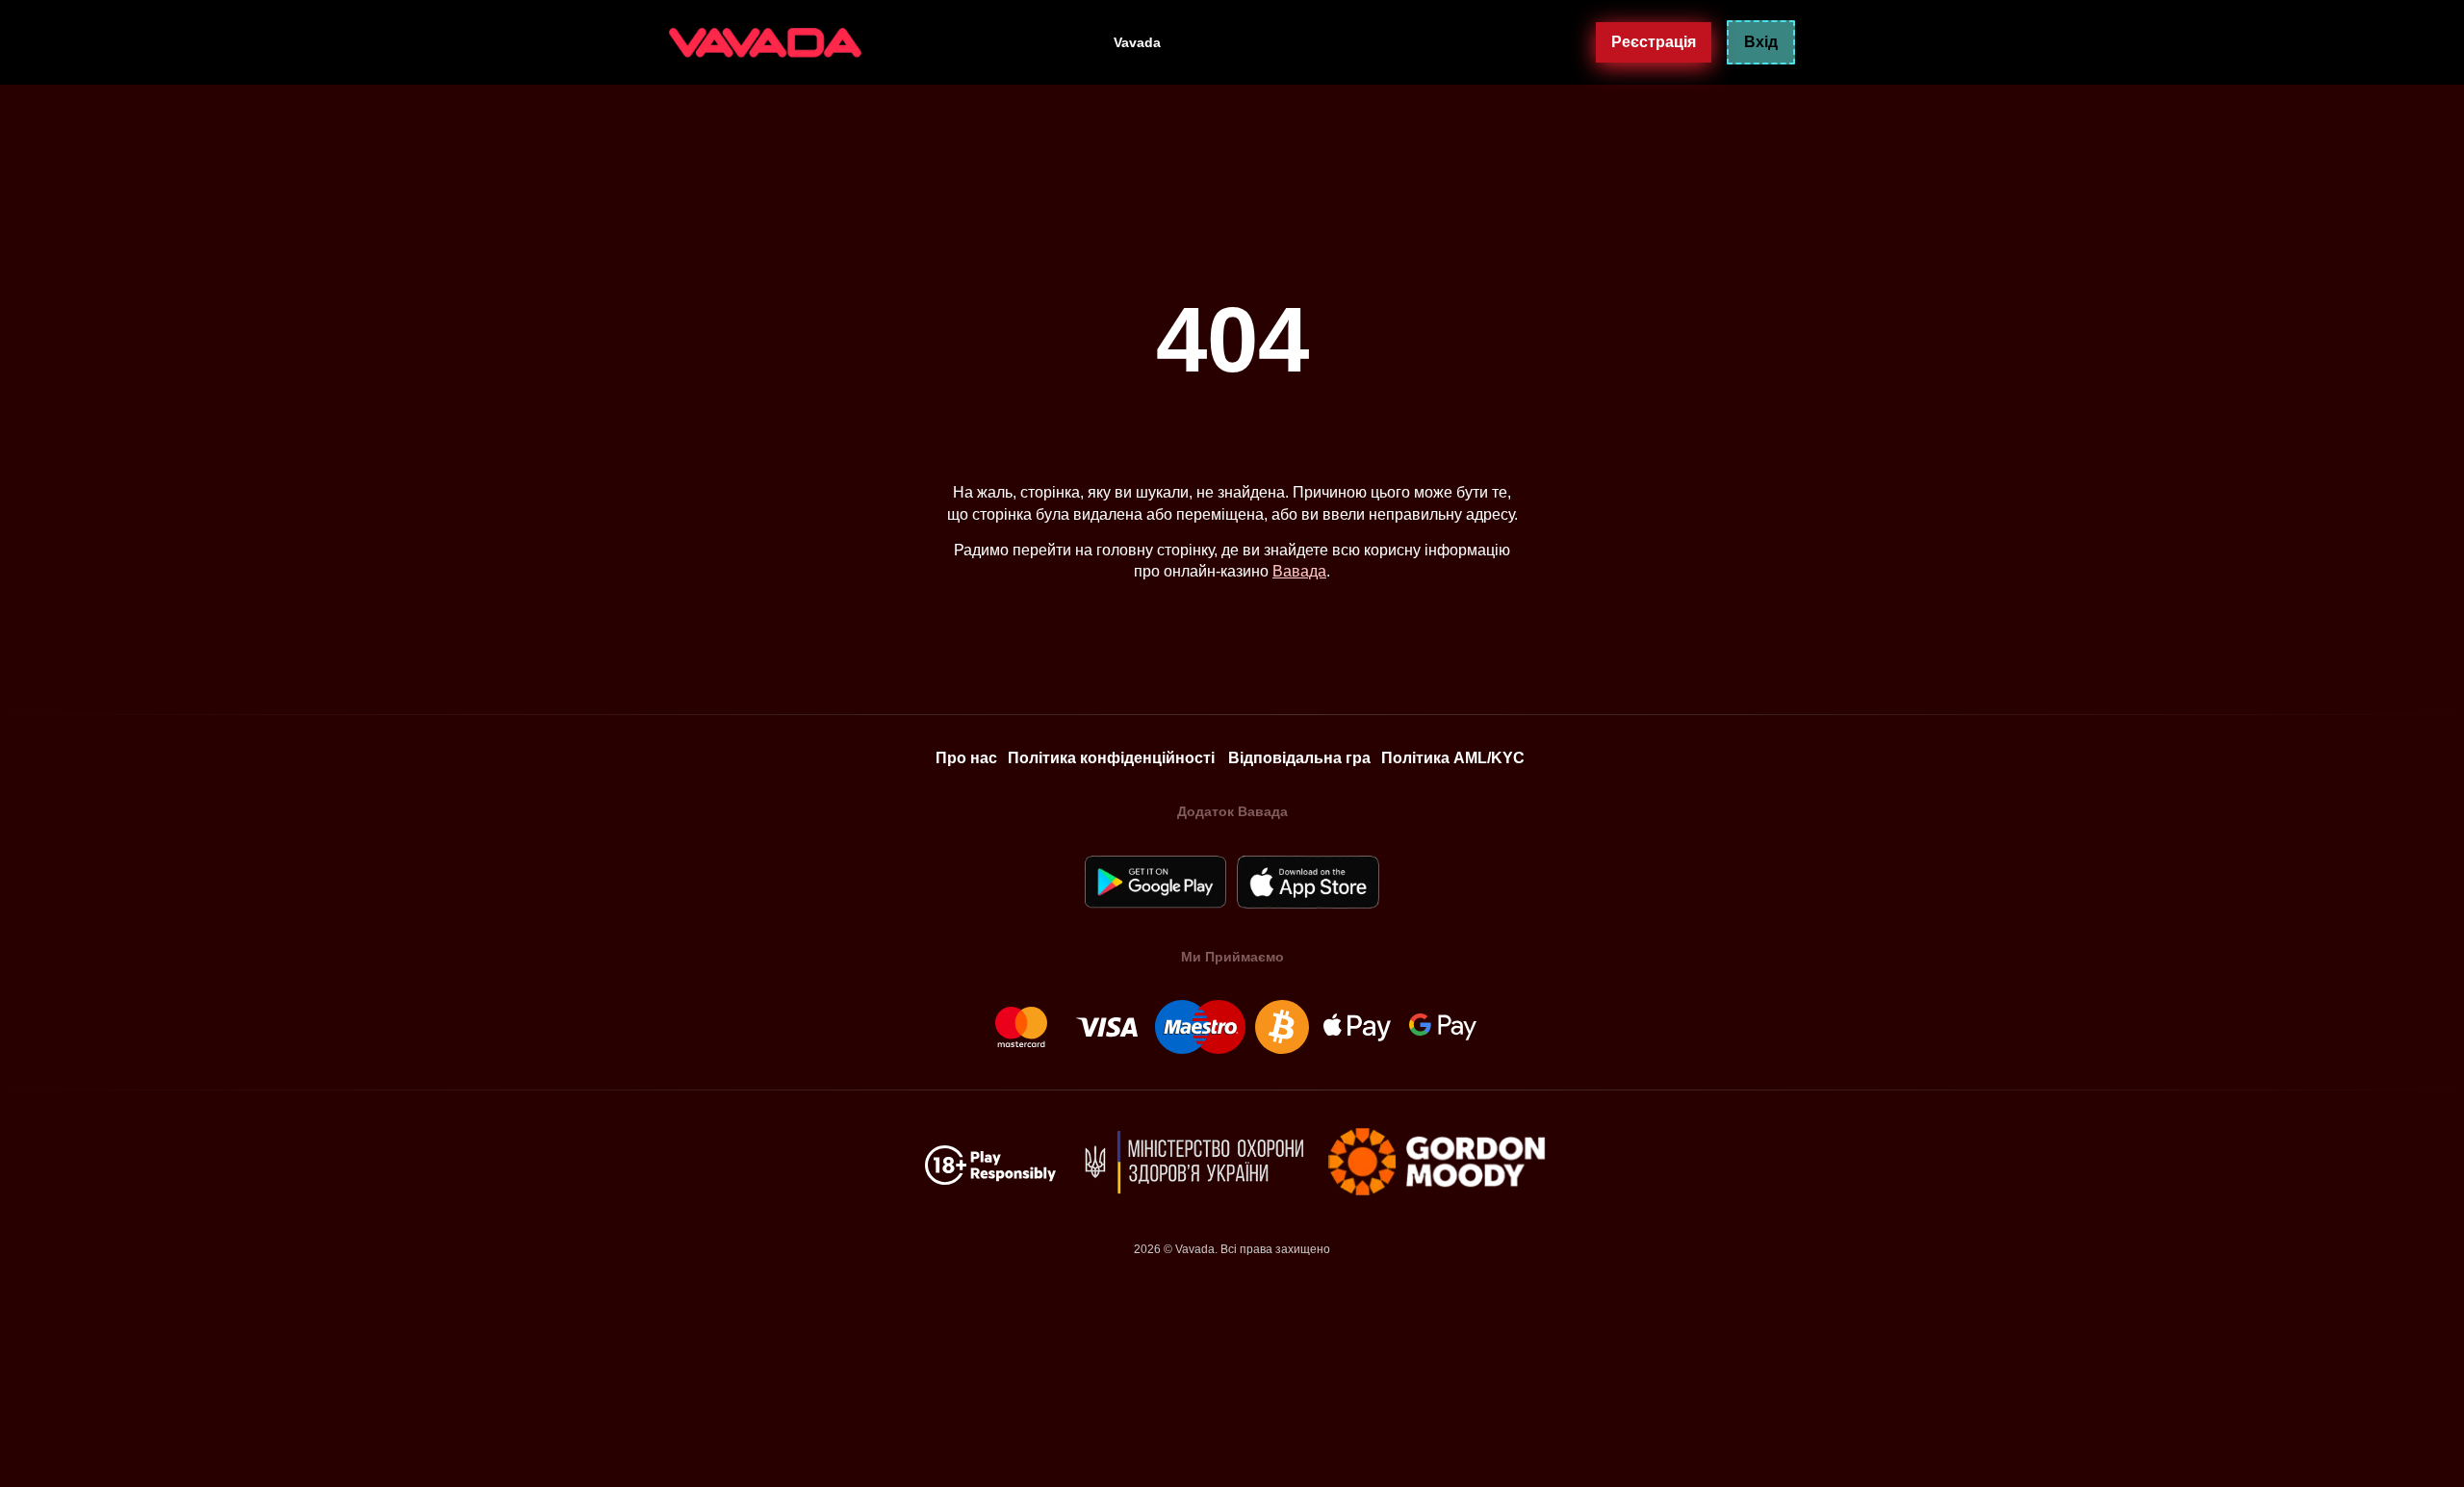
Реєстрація (1654, 41)
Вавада (1299, 571)
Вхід (1761, 42)
